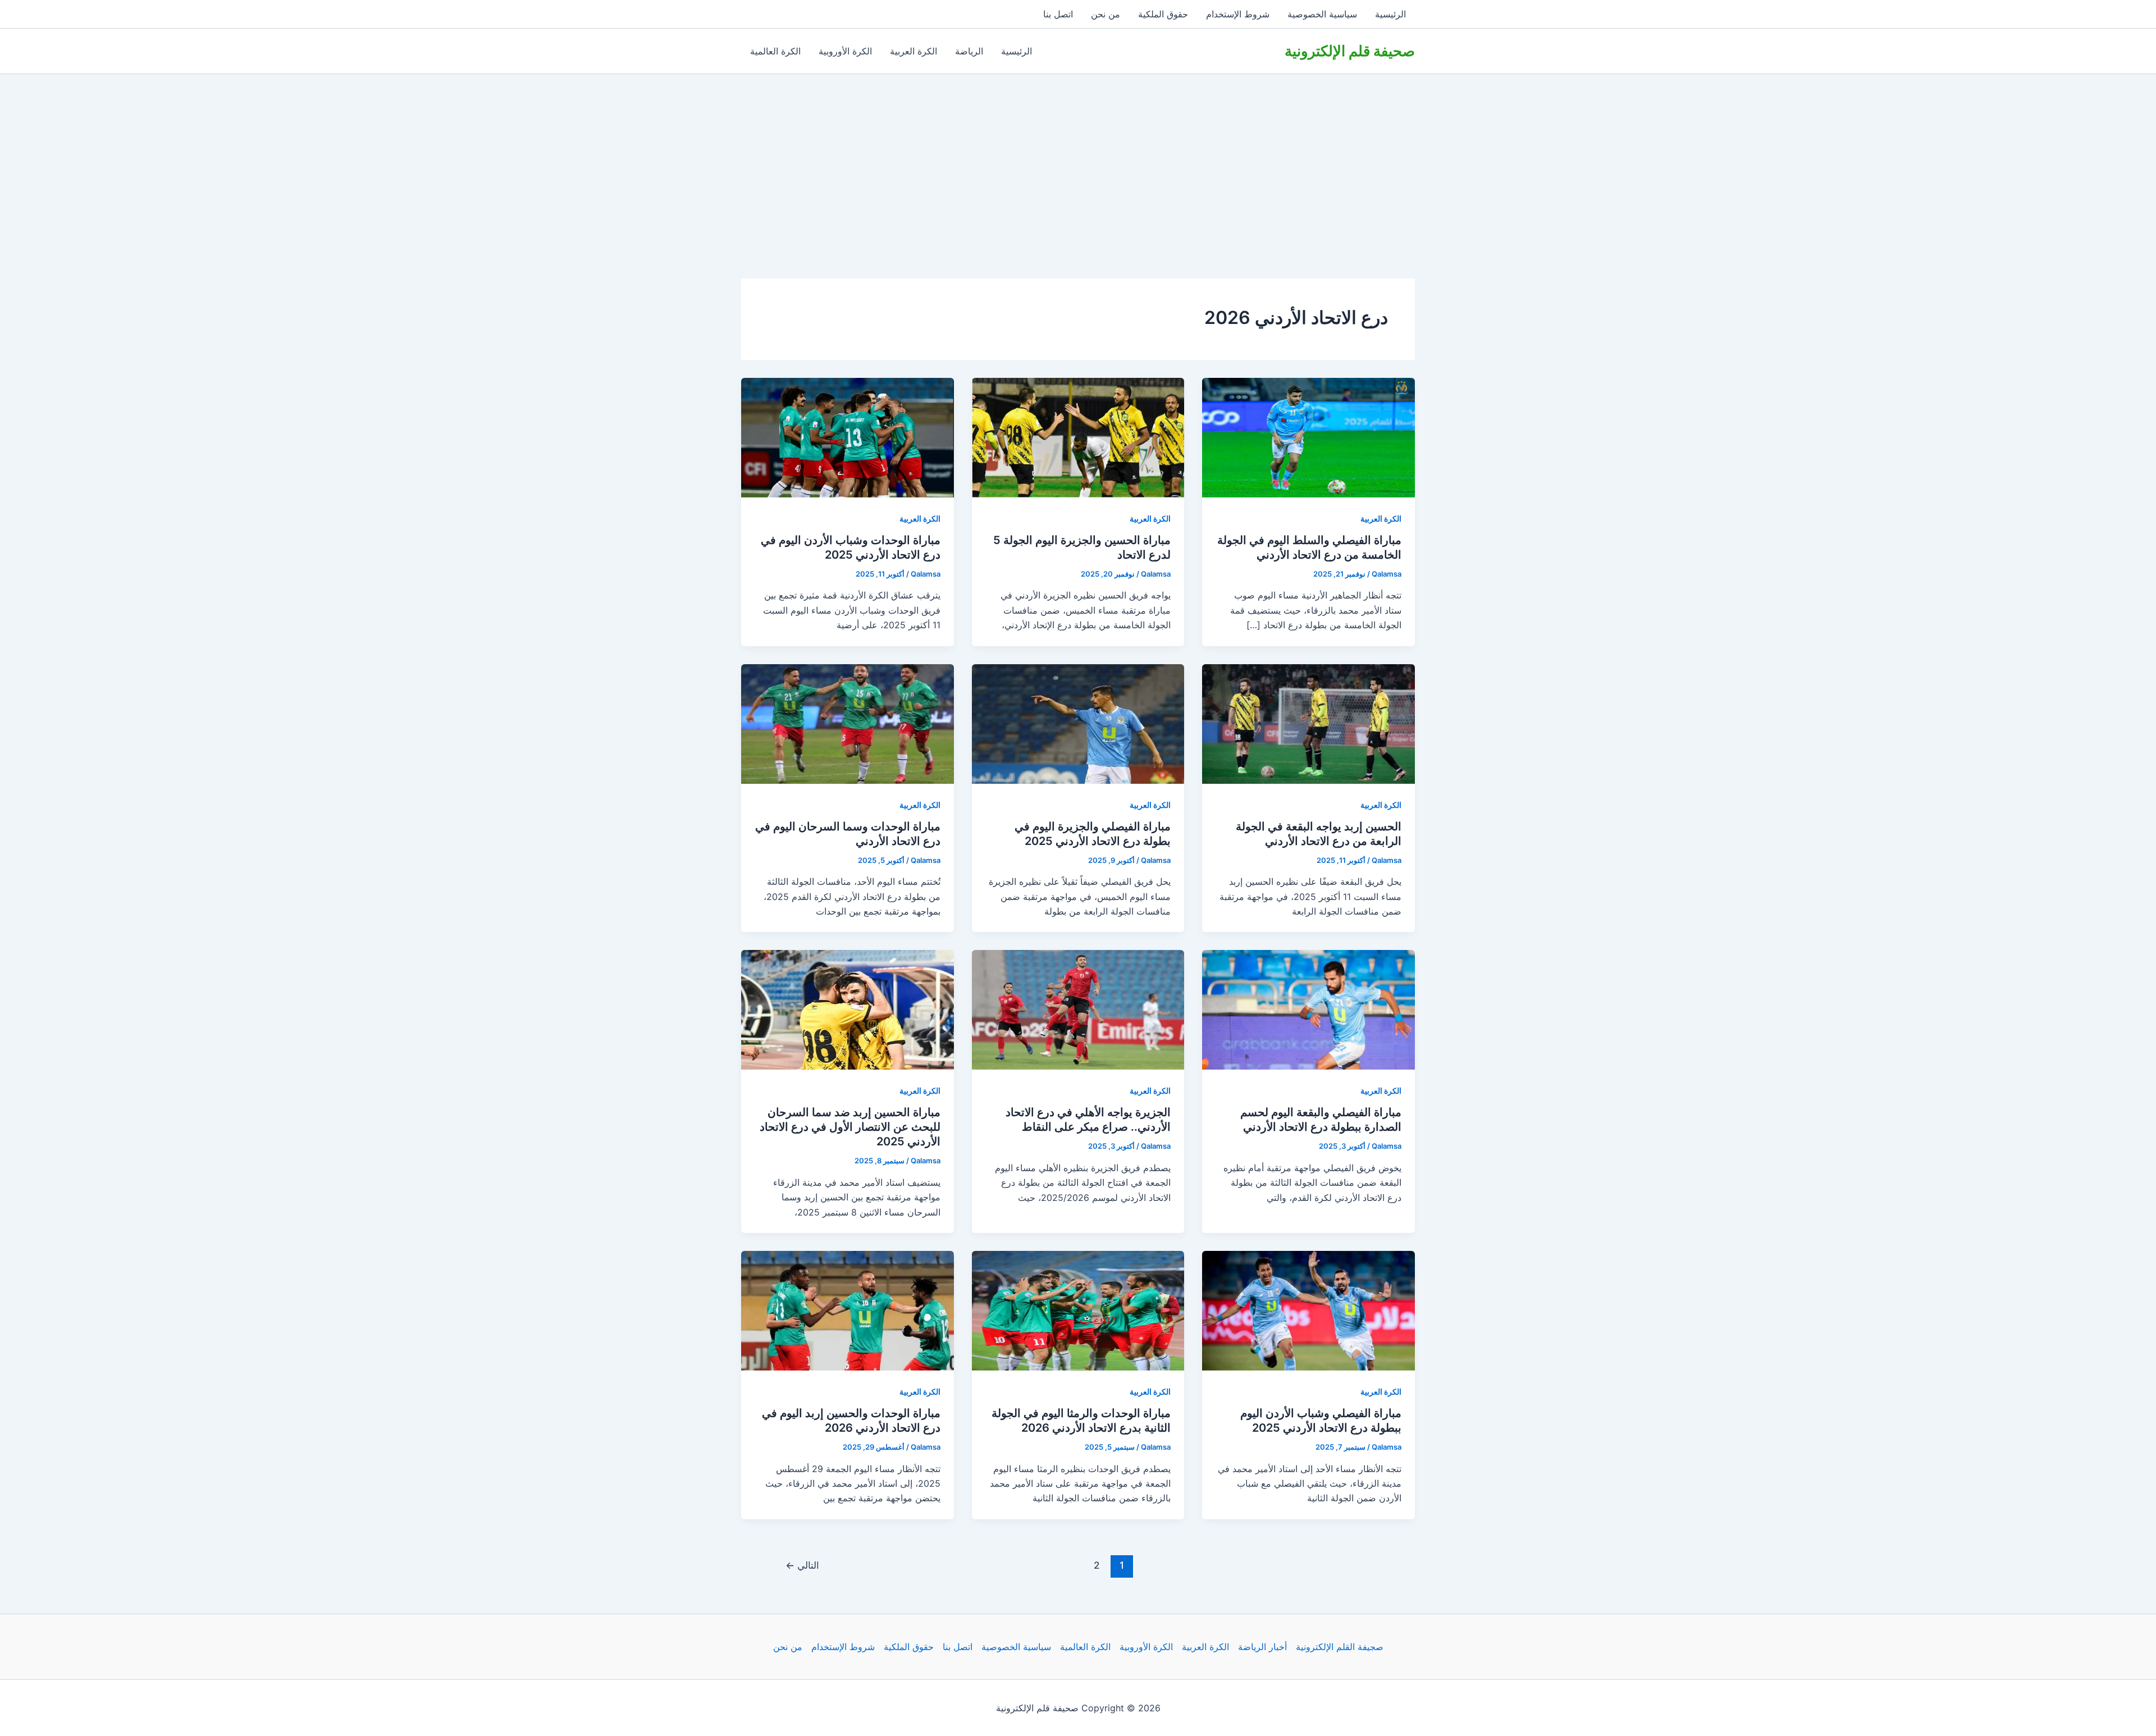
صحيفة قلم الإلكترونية (1350, 51)
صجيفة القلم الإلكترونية (1340, 1647)
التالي (802, 1565)
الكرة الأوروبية (845, 51)
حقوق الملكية (1163, 14)
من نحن (1106, 14)
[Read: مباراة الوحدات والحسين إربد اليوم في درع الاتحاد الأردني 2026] (848, 1310)
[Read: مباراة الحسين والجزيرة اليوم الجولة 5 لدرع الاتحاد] (1078, 437)
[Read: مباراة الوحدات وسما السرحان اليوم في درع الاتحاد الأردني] (848, 723)
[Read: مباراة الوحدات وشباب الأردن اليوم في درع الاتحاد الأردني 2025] (848, 437)
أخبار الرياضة (1262, 1647)
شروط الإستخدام (1238, 14)
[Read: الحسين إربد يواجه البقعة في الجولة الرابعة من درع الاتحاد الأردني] (1308, 723)
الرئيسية (1390, 14)
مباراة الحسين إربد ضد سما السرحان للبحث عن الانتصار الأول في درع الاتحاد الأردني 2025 (850, 1127)
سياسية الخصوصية (1322, 14)
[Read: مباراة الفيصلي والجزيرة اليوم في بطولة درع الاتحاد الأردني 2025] (1078, 723)
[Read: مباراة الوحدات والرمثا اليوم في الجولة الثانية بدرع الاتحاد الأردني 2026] (1078, 1310)
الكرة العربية (913, 51)
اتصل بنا (1058, 14)
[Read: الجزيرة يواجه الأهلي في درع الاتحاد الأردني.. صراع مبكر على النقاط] (1078, 1009)
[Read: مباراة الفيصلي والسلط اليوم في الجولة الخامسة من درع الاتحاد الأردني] (1308, 437)
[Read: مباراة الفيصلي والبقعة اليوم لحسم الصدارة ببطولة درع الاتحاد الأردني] (1308, 1009)
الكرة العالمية (775, 51)
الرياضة (969, 51)
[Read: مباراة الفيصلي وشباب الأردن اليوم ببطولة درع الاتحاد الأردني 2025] (1308, 1310)
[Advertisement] (1078, 158)
